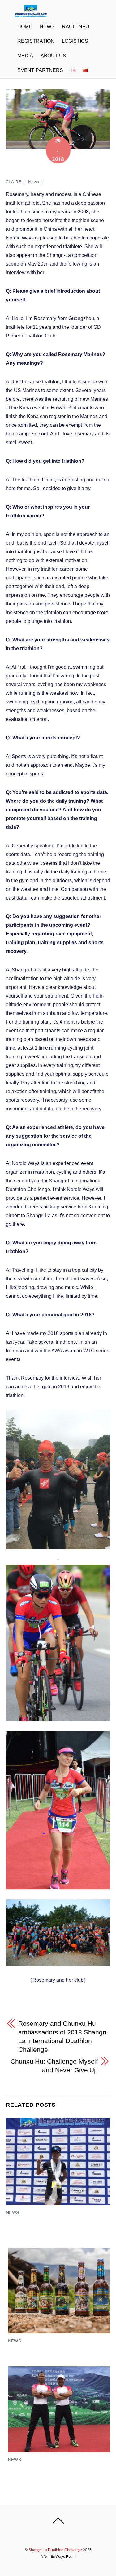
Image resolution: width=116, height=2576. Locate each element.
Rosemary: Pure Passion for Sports (47, 171)
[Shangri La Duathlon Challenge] (31, 14)
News (47, 27)
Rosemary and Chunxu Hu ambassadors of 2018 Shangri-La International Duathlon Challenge (63, 2036)
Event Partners (40, 70)
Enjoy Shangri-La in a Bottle (40, 2351)
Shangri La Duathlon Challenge (55, 2550)
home (25, 27)
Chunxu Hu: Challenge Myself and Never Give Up (54, 2066)
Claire (14, 182)
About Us (53, 56)
